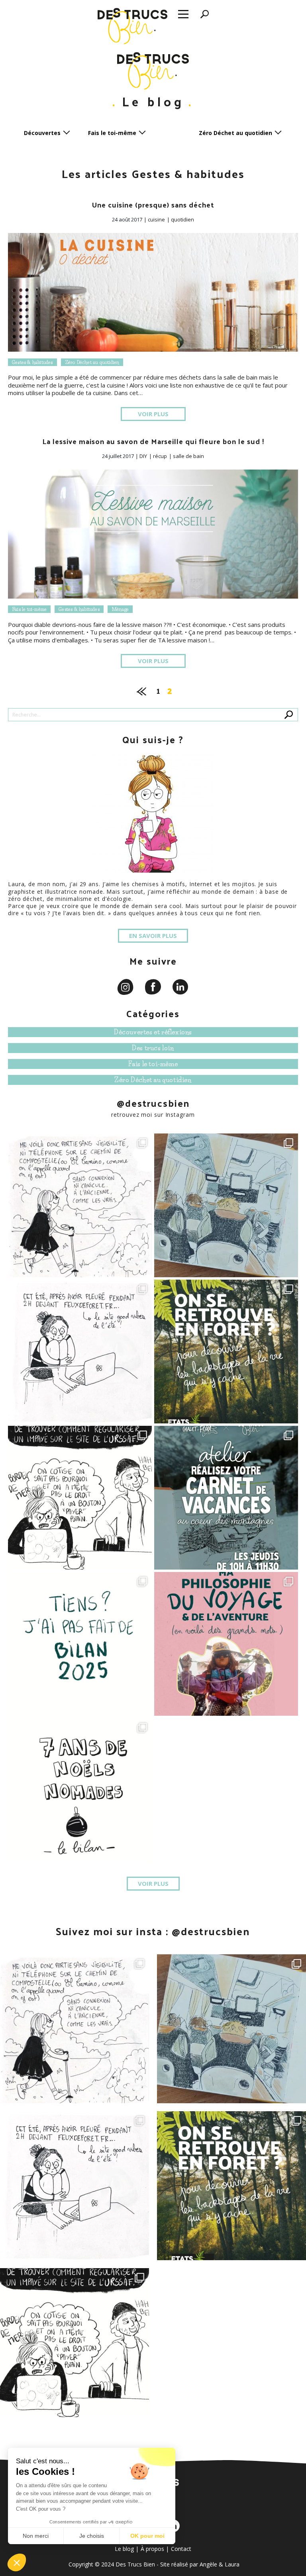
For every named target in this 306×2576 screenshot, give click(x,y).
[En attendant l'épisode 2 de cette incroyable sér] (226, 1205)
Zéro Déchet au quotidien (92, 362)
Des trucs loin (153, 1048)
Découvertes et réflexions (153, 1032)
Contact (181, 2549)
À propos (152, 2549)
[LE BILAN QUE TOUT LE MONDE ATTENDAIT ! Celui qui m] (80, 1644)
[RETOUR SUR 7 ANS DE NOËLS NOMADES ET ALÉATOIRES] (80, 1790)
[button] (17, 2562)
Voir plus (153, 414)
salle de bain (188, 456)
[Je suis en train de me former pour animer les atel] (226, 1352)
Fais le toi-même (29, 609)
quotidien (182, 219)
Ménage (120, 609)
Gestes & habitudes (32, 362)
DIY (143, 456)
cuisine (156, 219)
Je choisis (92, 2536)
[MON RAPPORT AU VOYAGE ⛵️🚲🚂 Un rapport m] (226, 1644)
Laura (232, 2564)
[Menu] (183, 15)
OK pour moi (147, 2536)
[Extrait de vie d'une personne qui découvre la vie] (80, 1498)
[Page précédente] (142, 690)
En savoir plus (153, 936)
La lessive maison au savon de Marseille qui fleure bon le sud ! (153, 441)
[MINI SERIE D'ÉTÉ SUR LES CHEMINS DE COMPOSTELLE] (80, 1205)
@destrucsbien (153, 1103)
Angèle (208, 2564)
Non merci (36, 2536)
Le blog (124, 2549)
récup (160, 456)
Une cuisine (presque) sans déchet (153, 205)
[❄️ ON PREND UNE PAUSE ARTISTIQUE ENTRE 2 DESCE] (226, 1498)
